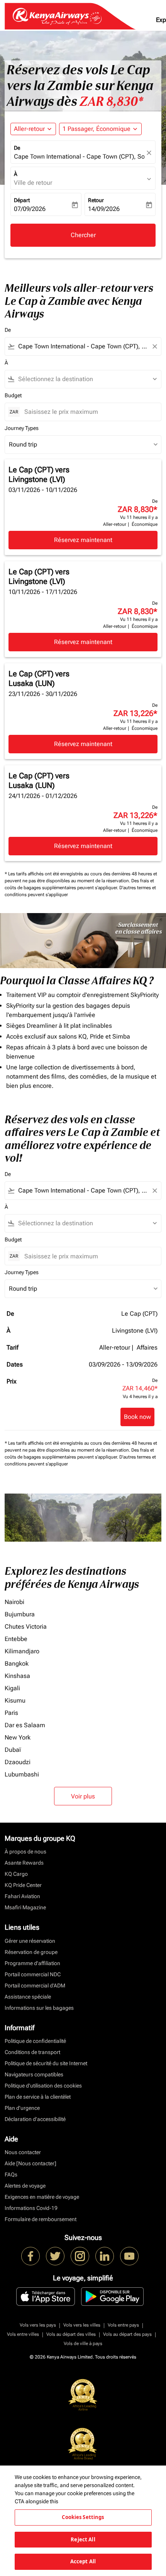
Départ (22, 200)
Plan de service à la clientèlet (38, 2097)
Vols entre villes (23, 2334)
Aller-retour (29, 129)
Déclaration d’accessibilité (35, 2119)
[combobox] (83, 346)
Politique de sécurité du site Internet (46, 2063)
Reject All (83, 2539)
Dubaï (13, 1750)
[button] (100, 129)
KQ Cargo (16, 1874)
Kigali (12, 1688)
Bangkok (17, 1664)
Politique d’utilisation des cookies (43, 2086)
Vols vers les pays (38, 2325)
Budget (13, 395)
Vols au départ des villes (71, 2334)
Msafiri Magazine (25, 1907)
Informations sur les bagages (39, 2008)
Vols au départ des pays (127, 2334)
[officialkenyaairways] (80, 2256)
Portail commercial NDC (33, 1974)
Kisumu (15, 1700)
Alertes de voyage (25, 2186)
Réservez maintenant (83, 540)
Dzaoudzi (18, 1762)
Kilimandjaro (22, 1651)
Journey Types (22, 428)
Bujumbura (20, 1614)
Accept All (83, 2561)
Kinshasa (17, 1676)
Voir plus (83, 1796)
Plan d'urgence (22, 2108)
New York (18, 1737)
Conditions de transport (32, 2052)
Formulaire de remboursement (41, 2219)
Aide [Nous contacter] (30, 2163)
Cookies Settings (83, 2517)
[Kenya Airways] (30, 2256)
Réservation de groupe (31, 1952)
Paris (11, 1713)
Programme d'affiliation (32, 1963)
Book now (137, 1417)
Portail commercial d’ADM (35, 1986)
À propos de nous (25, 1852)
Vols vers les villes (82, 2325)
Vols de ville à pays (83, 2343)
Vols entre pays (123, 2325)
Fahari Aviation (22, 1896)
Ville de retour (33, 183)
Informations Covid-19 (31, 2208)
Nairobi (14, 1602)
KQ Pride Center (23, 1885)
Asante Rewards (24, 1863)
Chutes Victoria (26, 1627)
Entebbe (16, 1639)
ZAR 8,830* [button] (111, 101)
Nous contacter (23, 2152)
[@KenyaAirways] (55, 2256)
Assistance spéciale (28, 1997)
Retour (96, 200)
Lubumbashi (22, 1774)
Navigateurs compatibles (34, 2074)
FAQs (11, 2175)
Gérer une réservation (30, 1941)
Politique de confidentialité (35, 2041)
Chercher (83, 235)
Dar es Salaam (25, 1725)
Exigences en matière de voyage (42, 2197)
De (17, 148)
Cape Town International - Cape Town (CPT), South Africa (79, 156)
